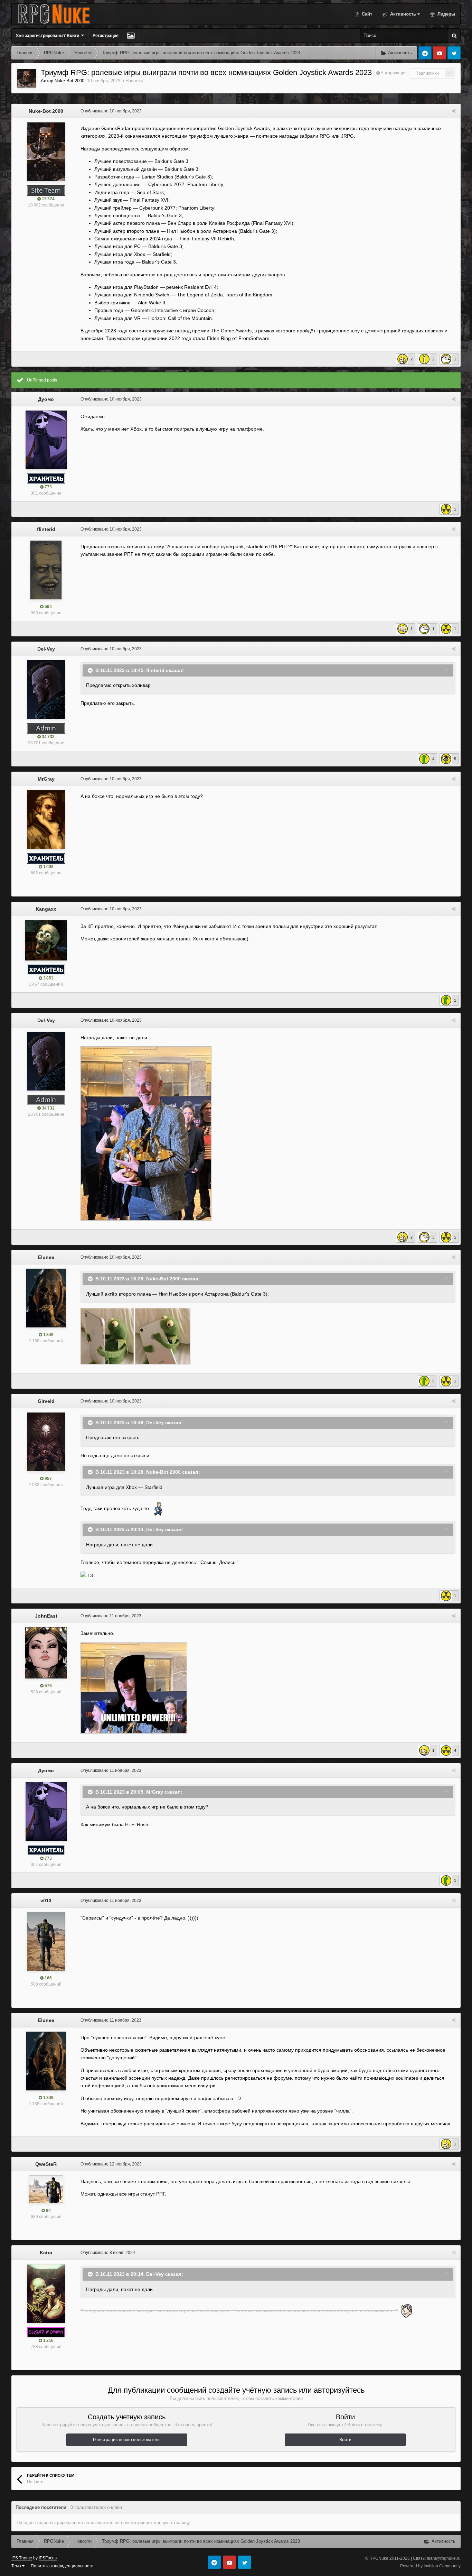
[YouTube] (440, 53)
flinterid (46, 529)
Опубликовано (111, 111)
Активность (402, 14)
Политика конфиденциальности (62, 2566)
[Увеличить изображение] (135, 1336)
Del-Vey (46, 649)
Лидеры (446, 14)
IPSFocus (48, 2558)
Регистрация (106, 36)
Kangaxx (46, 909)
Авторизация (394, 73)
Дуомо (46, 399)
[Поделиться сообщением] (454, 111)
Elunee (46, 1257)
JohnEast (46, 1616)
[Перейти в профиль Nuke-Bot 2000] (27, 78)
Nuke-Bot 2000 (69, 81)
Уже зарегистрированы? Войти (49, 36)
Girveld (46, 1401)
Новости (134, 81)
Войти (345, 2440)
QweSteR (46, 2164)
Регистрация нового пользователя (127, 2440)
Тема (17, 2566)
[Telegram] (425, 53)
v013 (46, 1901)
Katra (46, 2253)
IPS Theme (22, 2558)
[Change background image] (131, 36)
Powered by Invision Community (430, 2566)
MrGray (46, 779)
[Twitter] (454, 53)
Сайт (366, 14)
